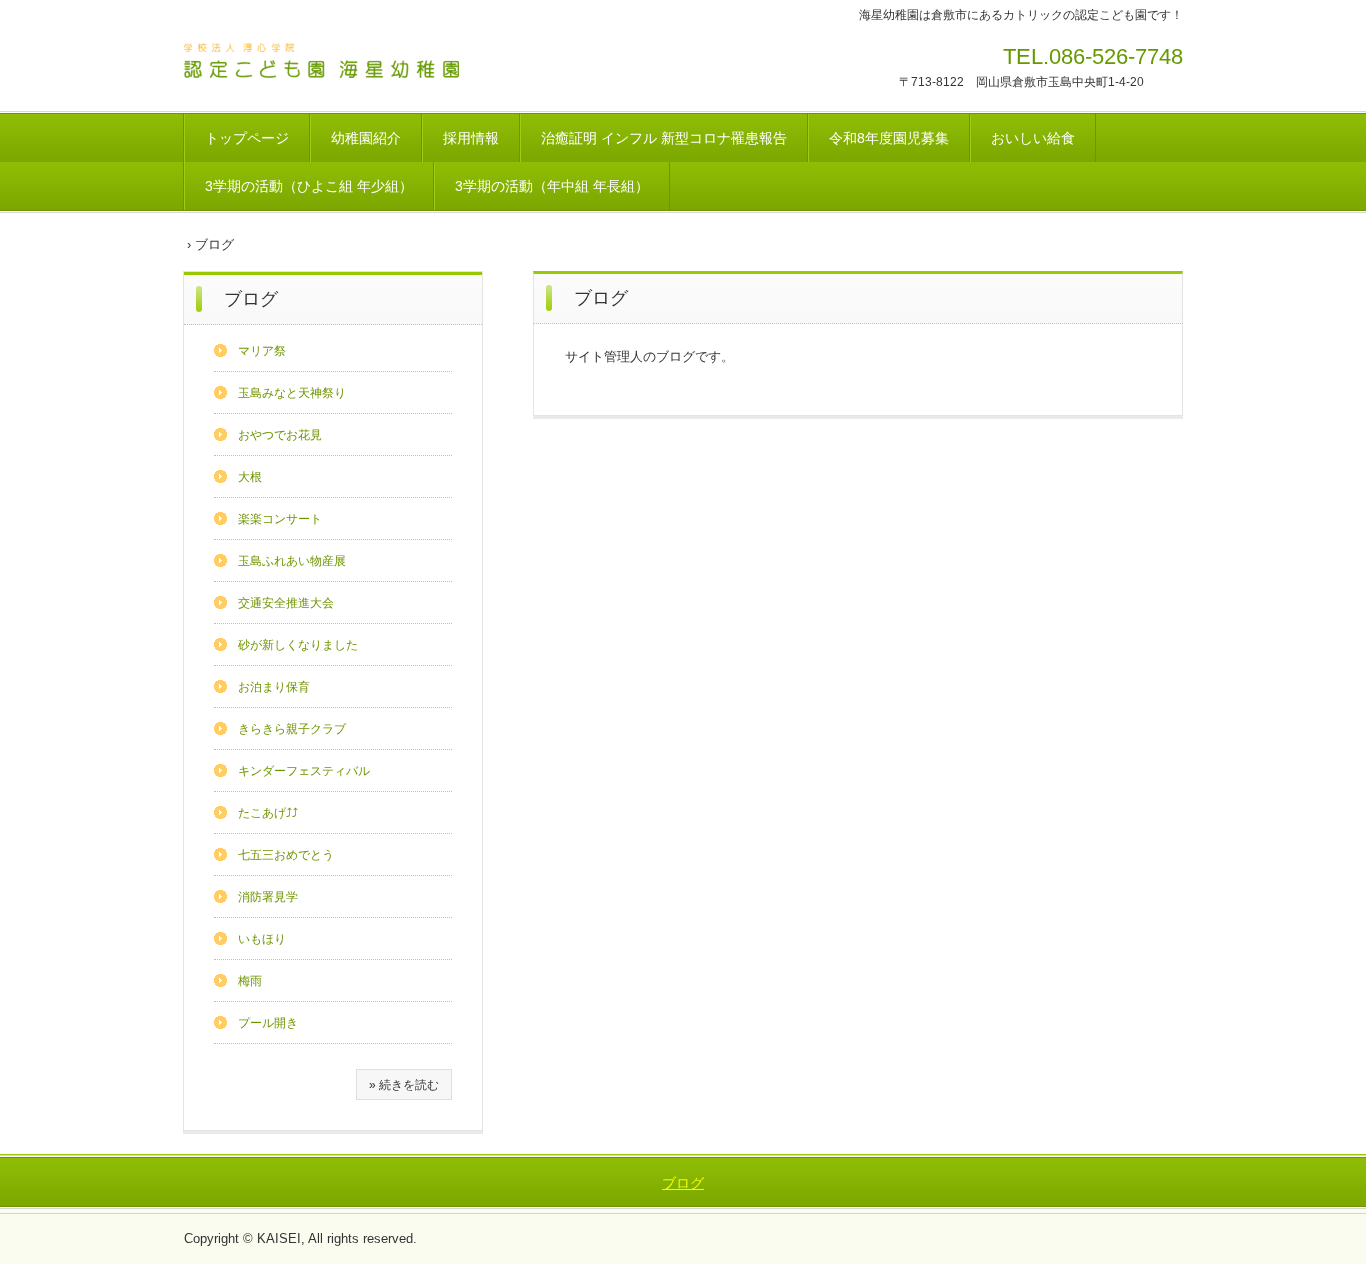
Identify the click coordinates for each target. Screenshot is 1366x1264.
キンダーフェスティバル (304, 771)
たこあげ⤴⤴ (268, 813)
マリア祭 (262, 351)
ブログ (251, 299)
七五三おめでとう (286, 855)
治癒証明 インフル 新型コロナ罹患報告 (664, 138)
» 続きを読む (404, 1085)
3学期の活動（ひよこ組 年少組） (309, 186)
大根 (250, 477)
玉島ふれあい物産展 (292, 561)
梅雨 (250, 981)
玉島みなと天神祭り (292, 393)
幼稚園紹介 (366, 138)
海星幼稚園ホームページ (322, 63)
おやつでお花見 (280, 435)
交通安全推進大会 (286, 603)
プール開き (268, 1023)
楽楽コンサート (280, 519)
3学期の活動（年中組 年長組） (552, 186)
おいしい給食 (1033, 138)
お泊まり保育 (274, 687)
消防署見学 (268, 897)
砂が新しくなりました (298, 645)
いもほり (262, 939)
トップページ (247, 138)
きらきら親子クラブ (292, 729)
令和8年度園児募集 (889, 138)
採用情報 (471, 138)
